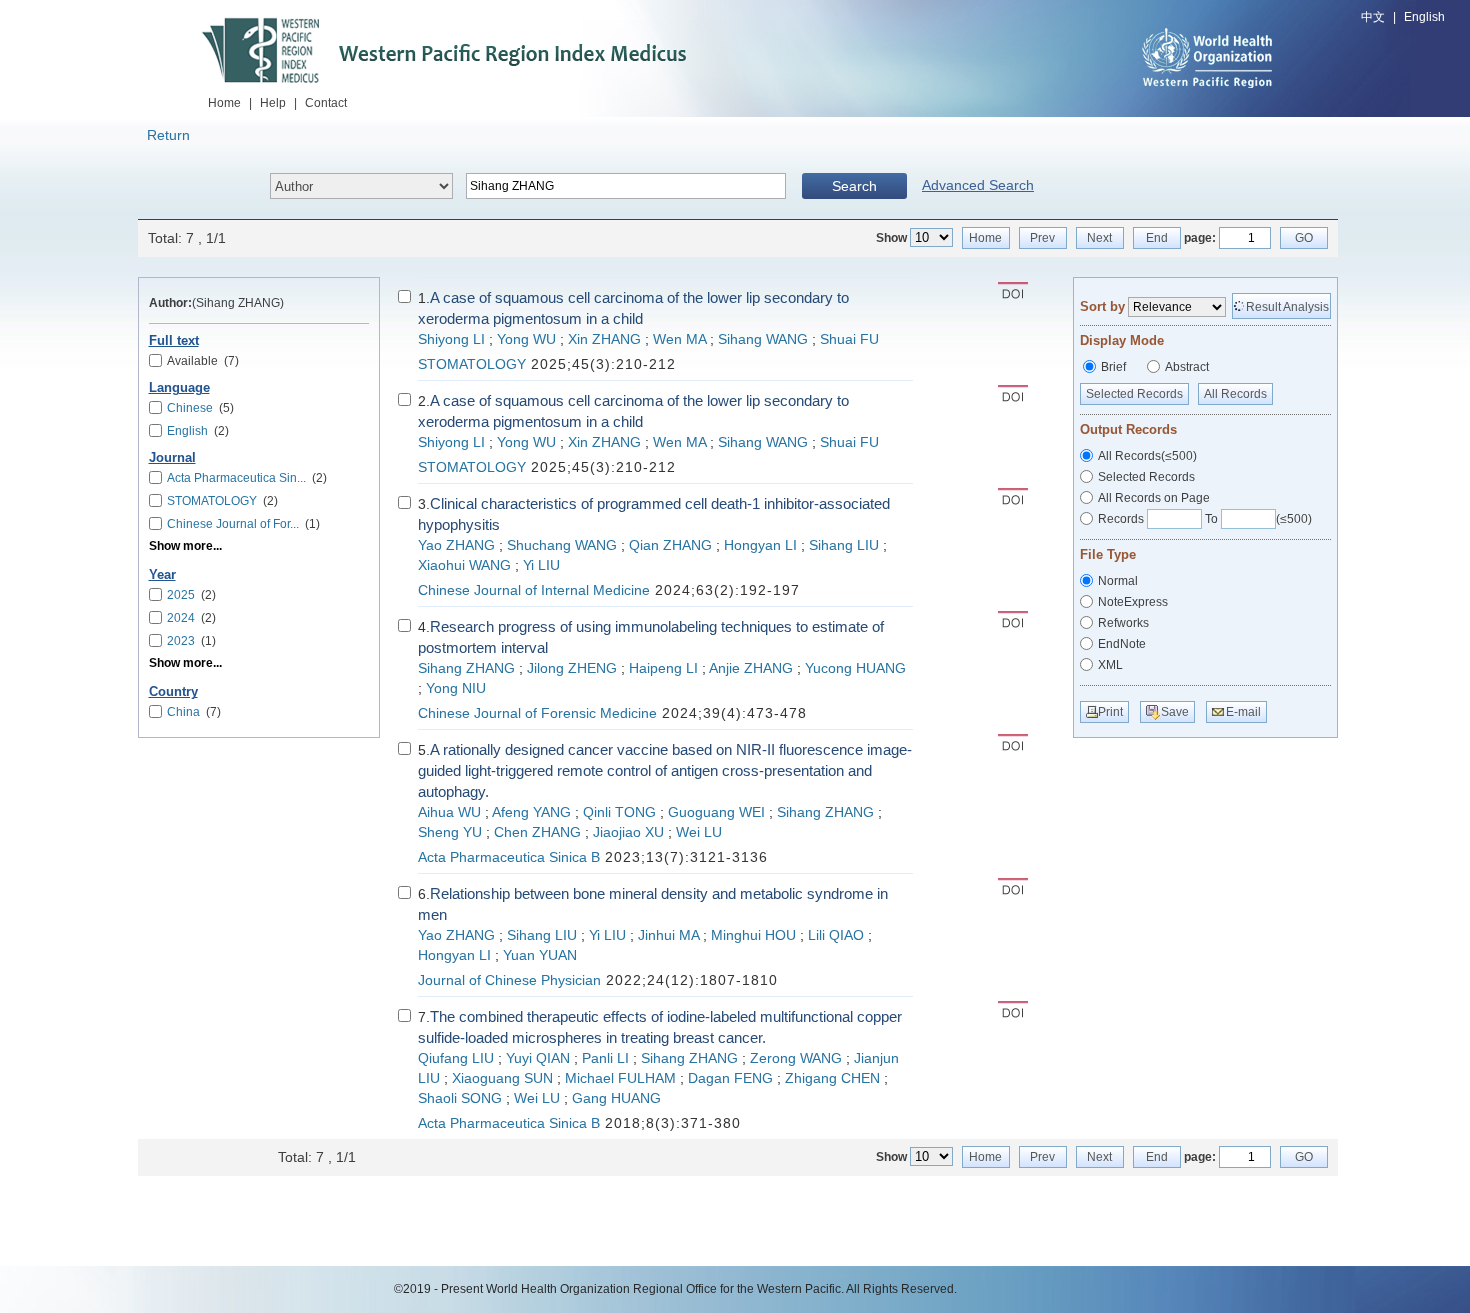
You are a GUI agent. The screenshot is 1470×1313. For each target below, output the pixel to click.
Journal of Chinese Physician (509, 980)
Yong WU (526, 339)
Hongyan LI (760, 545)
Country (173, 692)
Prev (1042, 238)
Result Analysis (1287, 307)
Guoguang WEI (716, 812)
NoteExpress (1133, 602)
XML (1110, 665)
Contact (326, 103)
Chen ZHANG (537, 832)
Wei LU (699, 832)
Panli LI (605, 1058)
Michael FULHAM (620, 1078)
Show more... (185, 546)
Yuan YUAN (540, 955)
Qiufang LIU (456, 1058)
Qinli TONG (619, 812)
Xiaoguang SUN (502, 1078)
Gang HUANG (616, 1098)
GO (1304, 238)
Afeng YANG (531, 812)
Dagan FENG (730, 1078)
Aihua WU (449, 812)
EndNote (1122, 644)
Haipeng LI (663, 668)
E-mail (1243, 712)
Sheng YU (450, 832)
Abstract (1187, 367)
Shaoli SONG (460, 1098)
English (1424, 17)
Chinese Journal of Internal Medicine (534, 590)
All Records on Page (1154, 498)
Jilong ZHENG (572, 668)
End (1157, 238)
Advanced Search (978, 185)
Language (179, 388)
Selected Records (1134, 394)
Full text (174, 341)
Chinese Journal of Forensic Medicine (537, 713)
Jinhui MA (668, 935)
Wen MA (679, 339)
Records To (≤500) (1205, 519)
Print (1110, 712)
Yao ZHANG (456, 545)
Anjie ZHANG (751, 668)
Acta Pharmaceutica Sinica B (509, 857)
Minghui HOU (753, 935)
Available (203, 361)
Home (224, 103)
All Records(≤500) (1147, 456)
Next (1099, 238)
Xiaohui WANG (464, 565)
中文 (1373, 17)
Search (854, 186)
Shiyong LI (451, 339)
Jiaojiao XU (628, 832)
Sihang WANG (763, 339)
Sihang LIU (844, 545)
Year (162, 575)
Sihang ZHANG (466, 668)
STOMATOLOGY (472, 364)
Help (273, 103)
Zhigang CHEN (832, 1078)
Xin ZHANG (604, 339)
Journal (172, 458)
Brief (1113, 367)
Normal (1118, 581)
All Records (1235, 394)
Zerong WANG (796, 1058)
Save (1175, 712)
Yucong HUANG (855, 668)
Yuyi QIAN (538, 1058)
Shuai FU (849, 339)
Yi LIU (541, 565)
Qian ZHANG (670, 545)
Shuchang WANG (562, 545)
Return (168, 135)
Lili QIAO (836, 935)
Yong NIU (456, 688)
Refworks (1123, 623)
